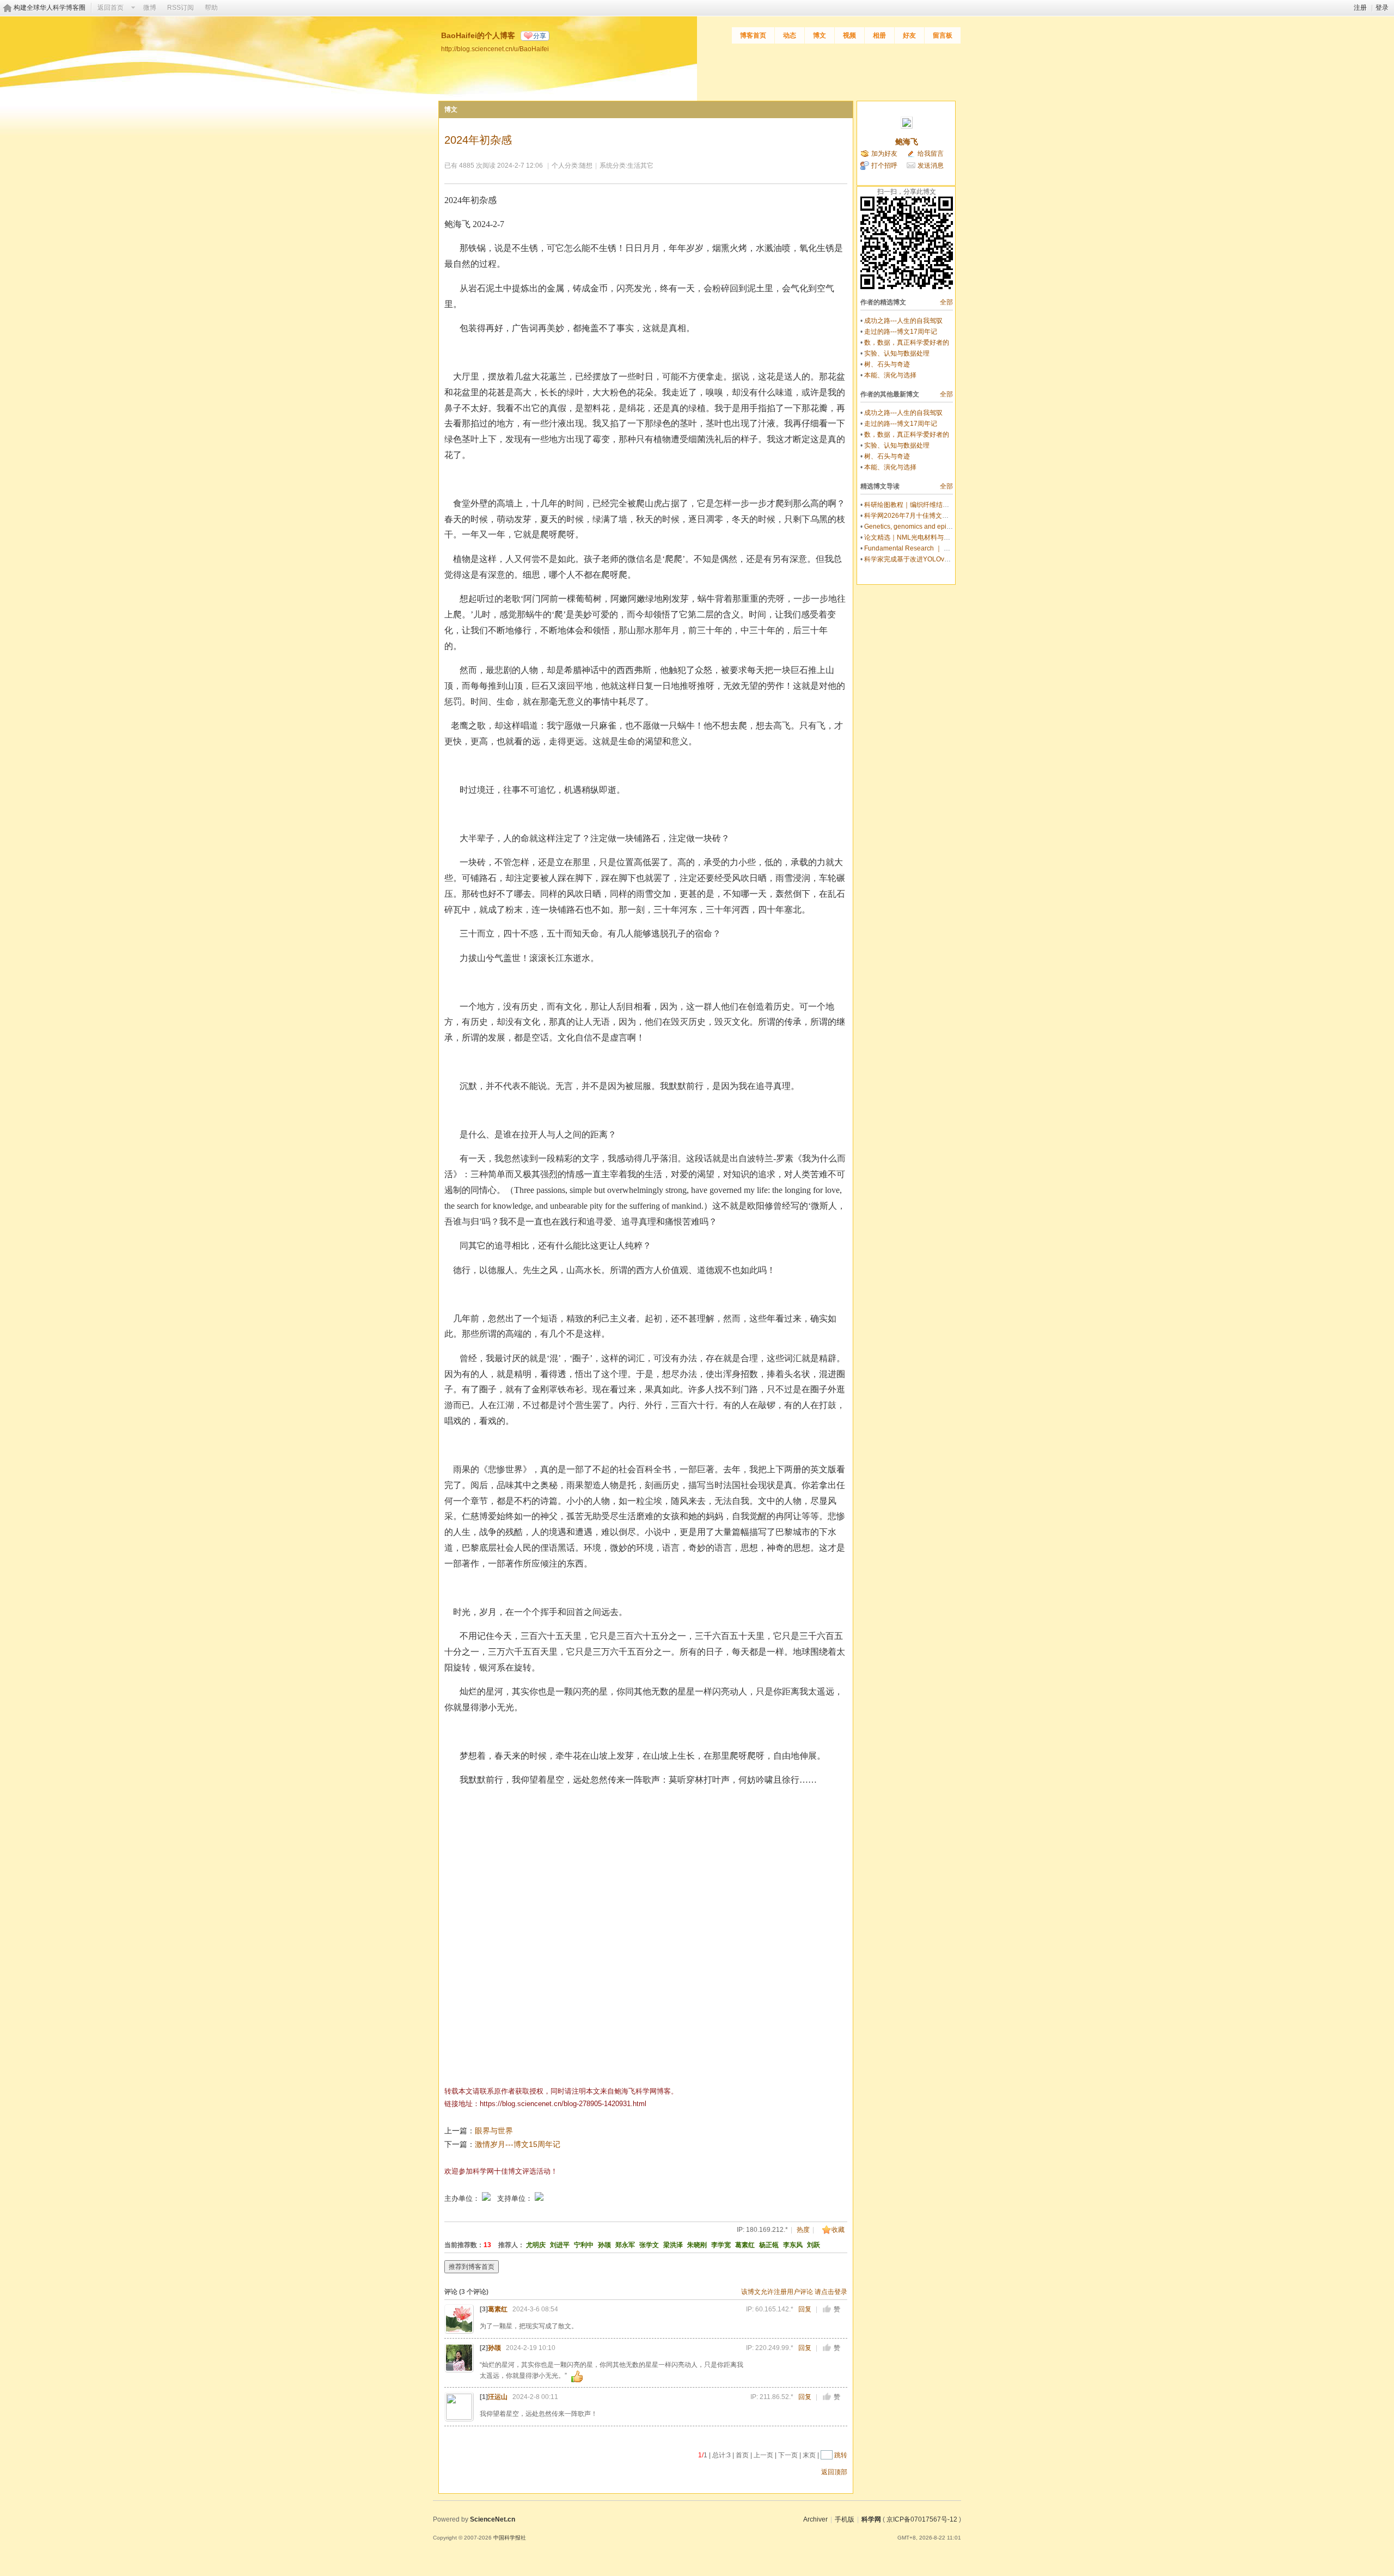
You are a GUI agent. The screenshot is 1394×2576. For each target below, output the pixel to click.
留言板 (943, 35)
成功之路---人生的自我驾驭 (903, 321)
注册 (1360, 8)
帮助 (211, 8)
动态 (790, 35)
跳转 (841, 2455)
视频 (849, 35)
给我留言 (931, 154)
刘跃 (814, 2245)
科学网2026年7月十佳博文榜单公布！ (919, 516)
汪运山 (498, 2397)
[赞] (827, 2309)
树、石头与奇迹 (887, 364)
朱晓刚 (697, 2245)
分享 (540, 36)
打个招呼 (884, 166)
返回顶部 (834, 2472)
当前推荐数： (464, 2245)
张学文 (649, 2245)
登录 (1382, 8)
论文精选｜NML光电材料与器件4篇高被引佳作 (932, 537)
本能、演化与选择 (890, 375)
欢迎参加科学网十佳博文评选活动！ (501, 2171)
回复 (805, 2309)
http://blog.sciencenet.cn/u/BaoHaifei (495, 49)
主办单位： (462, 2198)
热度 (803, 2230)
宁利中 (584, 2245)
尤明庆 (536, 2245)
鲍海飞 (907, 142)
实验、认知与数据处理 (897, 353)
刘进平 (560, 2245)
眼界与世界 (494, 2131)
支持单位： (516, 2198)
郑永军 (625, 2245)
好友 (909, 35)
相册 (879, 35)
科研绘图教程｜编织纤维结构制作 (913, 505)
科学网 (871, 2519)
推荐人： (511, 2245)
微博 (150, 8)
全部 (946, 302)
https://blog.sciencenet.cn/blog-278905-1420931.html (563, 2104)
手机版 (845, 2519)
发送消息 (931, 166)
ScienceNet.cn (493, 2519)
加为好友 (884, 154)
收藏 (838, 2230)
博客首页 (753, 35)
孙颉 (604, 2245)
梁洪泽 (673, 2245)
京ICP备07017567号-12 (922, 2519)
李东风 (793, 2245)
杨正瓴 (769, 2245)
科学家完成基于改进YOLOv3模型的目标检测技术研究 (942, 559)
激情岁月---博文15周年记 (518, 2144)
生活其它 (640, 166)
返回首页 (111, 8)
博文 (820, 35)
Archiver (815, 2519)
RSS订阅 (181, 8)
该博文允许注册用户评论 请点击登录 (794, 2292)
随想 (586, 166)
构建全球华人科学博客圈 (50, 8)
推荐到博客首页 (472, 2267)
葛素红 (745, 2245)
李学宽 (721, 2245)
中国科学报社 (510, 2538)
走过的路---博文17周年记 (901, 332)
